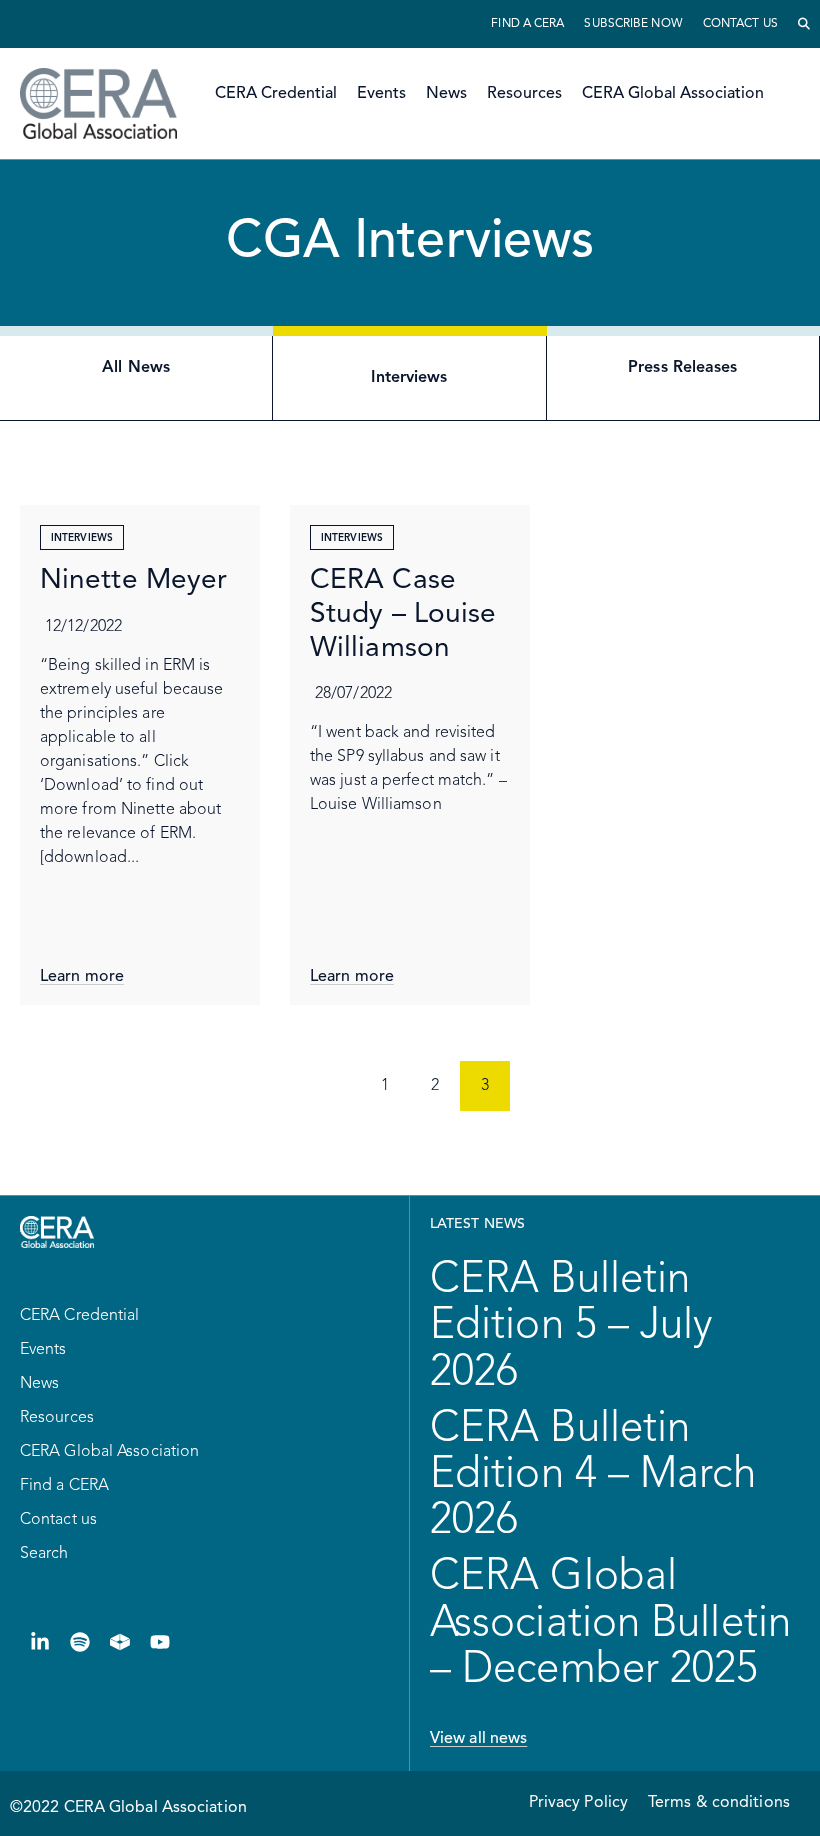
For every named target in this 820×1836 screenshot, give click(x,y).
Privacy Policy (578, 1803)
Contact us (740, 24)
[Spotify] (80, 1642)
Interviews (82, 538)
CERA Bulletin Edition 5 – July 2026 (571, 1326)
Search (44, 1554)
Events (381, 94)
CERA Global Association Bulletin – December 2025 (610, 1623)
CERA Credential (276, 94)
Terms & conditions (719, 1803)
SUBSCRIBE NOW (633, 24)
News (446, 94)
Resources (524, 94)
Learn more (82, 977)
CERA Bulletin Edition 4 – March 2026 (593, 1475)
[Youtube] (160, 1642)
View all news (478, 1739)
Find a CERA (527, 24)
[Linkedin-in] (40, 1642)
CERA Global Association (673, 94)
